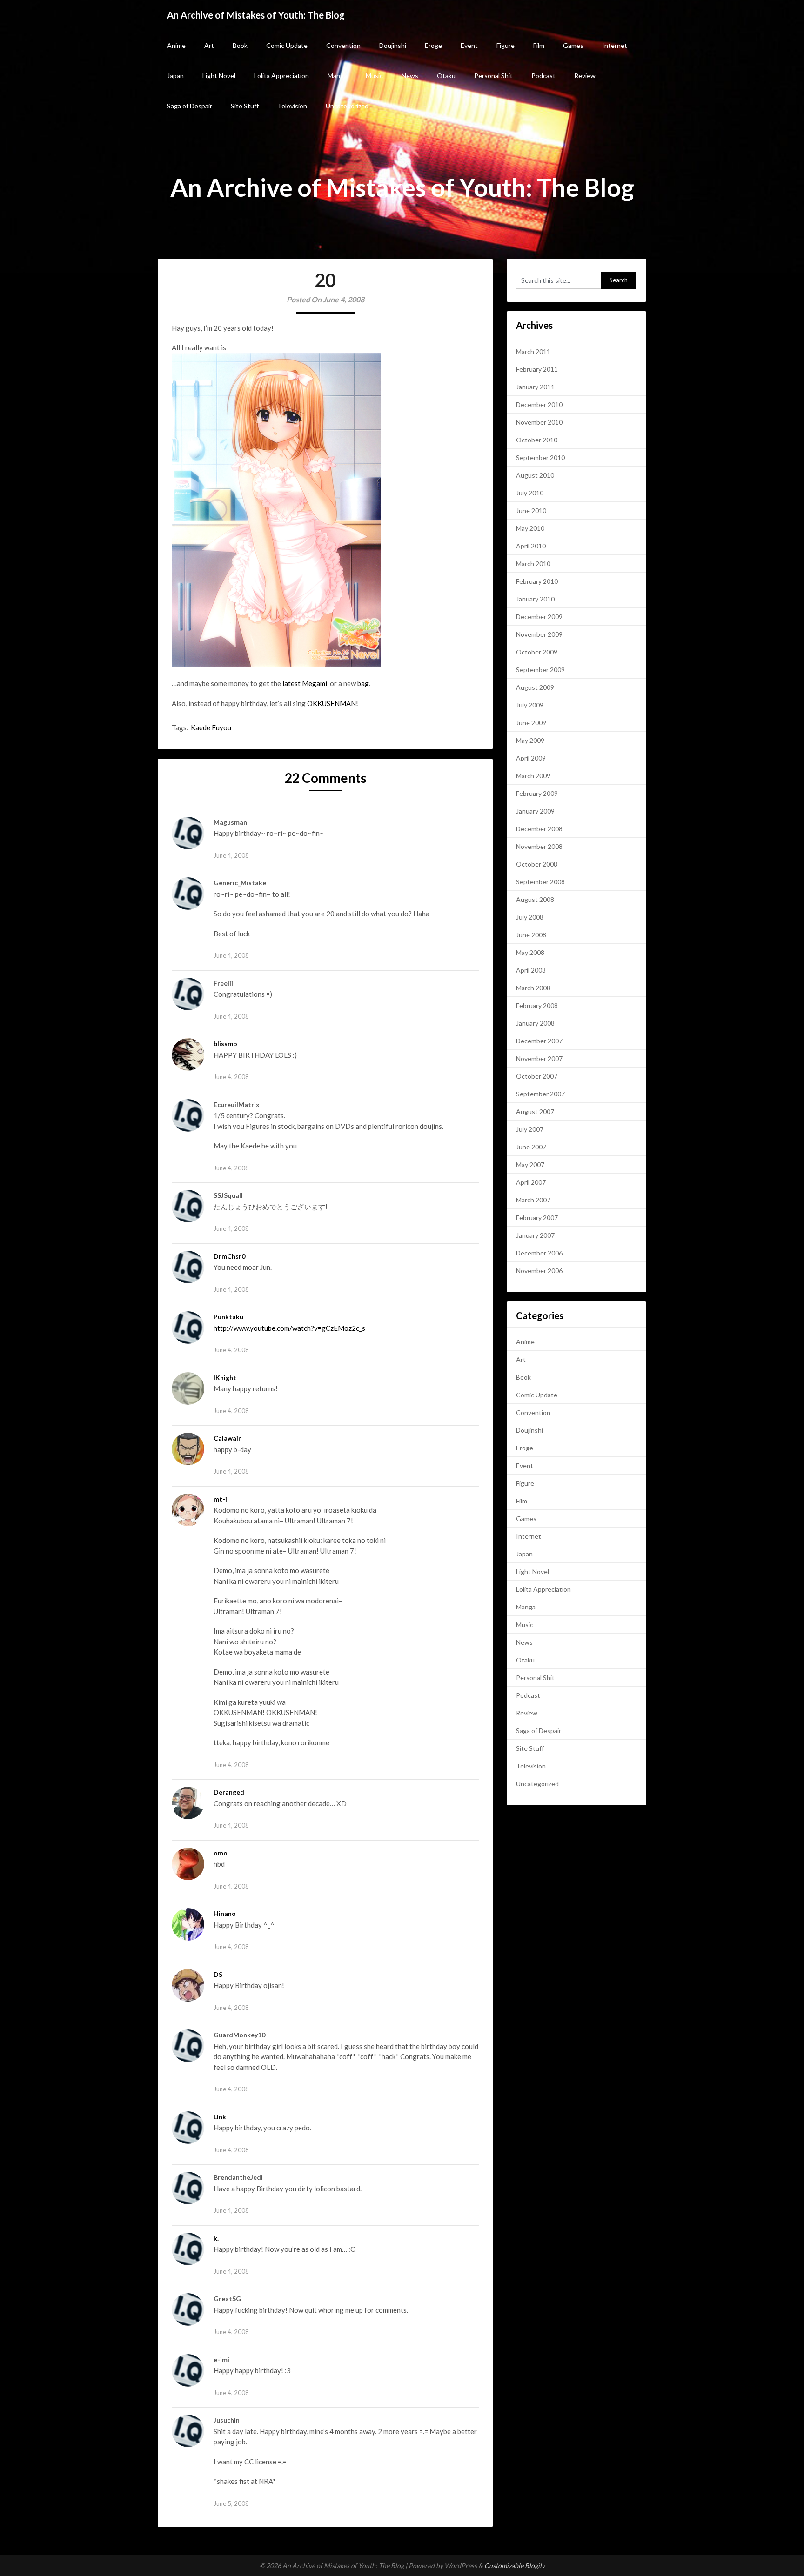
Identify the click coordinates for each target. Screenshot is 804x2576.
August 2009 (535, 687)
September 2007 (540, 1094)
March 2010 (533, 564)
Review (585, 76)
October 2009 (537, 652)
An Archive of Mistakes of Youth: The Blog (256, 15)
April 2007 (531, 1182)
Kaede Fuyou (211, 727)
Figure (506, 45)
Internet (615, 45)
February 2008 (537, 1005)
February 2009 (537, 793)
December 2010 (539, 404)
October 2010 (537, 440)
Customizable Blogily (515, 2566)
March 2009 (533, 776)
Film (539, 45)
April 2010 (531, 546)
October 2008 (537, 864)
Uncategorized (347, 106)
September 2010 (540, 457)
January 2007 (535, 1235)
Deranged (229, 1792)
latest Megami (305, 683)
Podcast (543, 76)
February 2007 (537, 1218)
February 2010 (537, 581)
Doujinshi (393, 45)
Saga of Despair (190, 106)
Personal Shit (493, 76)
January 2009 (535, 811)
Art (209, 45)
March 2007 (533, 1200)
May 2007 (530, 1165)
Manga (337, 76)
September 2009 (540, 670)
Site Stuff (245, 106)
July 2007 (530, 1129)
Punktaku (228, 1317)
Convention (343, 45)
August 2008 (535, 899)
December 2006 (539, 1253)
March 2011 (533, 351)
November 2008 (539, 846)
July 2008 (530, 917)
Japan (175, 76)
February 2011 (537, 369)
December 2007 (539, 1041)
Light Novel (219, 76)
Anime (176, 45)
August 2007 (535, 1111)
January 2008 (535, 1023)
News (410, 76)
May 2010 (530, 528)
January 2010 (535, 599)
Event (469, 45)
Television (292, 106)
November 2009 (539, 634)
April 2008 (531, 970)
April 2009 (531, 758)
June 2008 (531, 935)
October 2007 (537, 1076)
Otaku (446, 76)
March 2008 (533, 988)
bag (363, 683)
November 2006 (539, 1271)
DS (218, 1974)
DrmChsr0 (229, 1256)
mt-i (220, 1499)
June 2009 (531, 723)
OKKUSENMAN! (333, 703)
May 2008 (530, 952)
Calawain (228, 1438)
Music (374, 76)
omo (221, 1853)
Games (573, 45)
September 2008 (540, 882)
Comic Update (287, 45)
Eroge (433, 45)
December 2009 (539, 617)
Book (240, 45)
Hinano (225, 1913)
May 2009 (530, 740)
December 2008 (539, 829)
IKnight (225, 1378)
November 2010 (539, 422)
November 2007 (539, 1058)
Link (220, 2117)
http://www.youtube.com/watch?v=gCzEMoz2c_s (289, 1328)
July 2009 (530, 705)
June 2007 (531, 1147)
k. (216, 2238)
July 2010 (530, 493)
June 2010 (531, 511)
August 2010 (535, 475)
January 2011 (535, 387)
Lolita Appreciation (281, 76)
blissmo (225, 1044)
